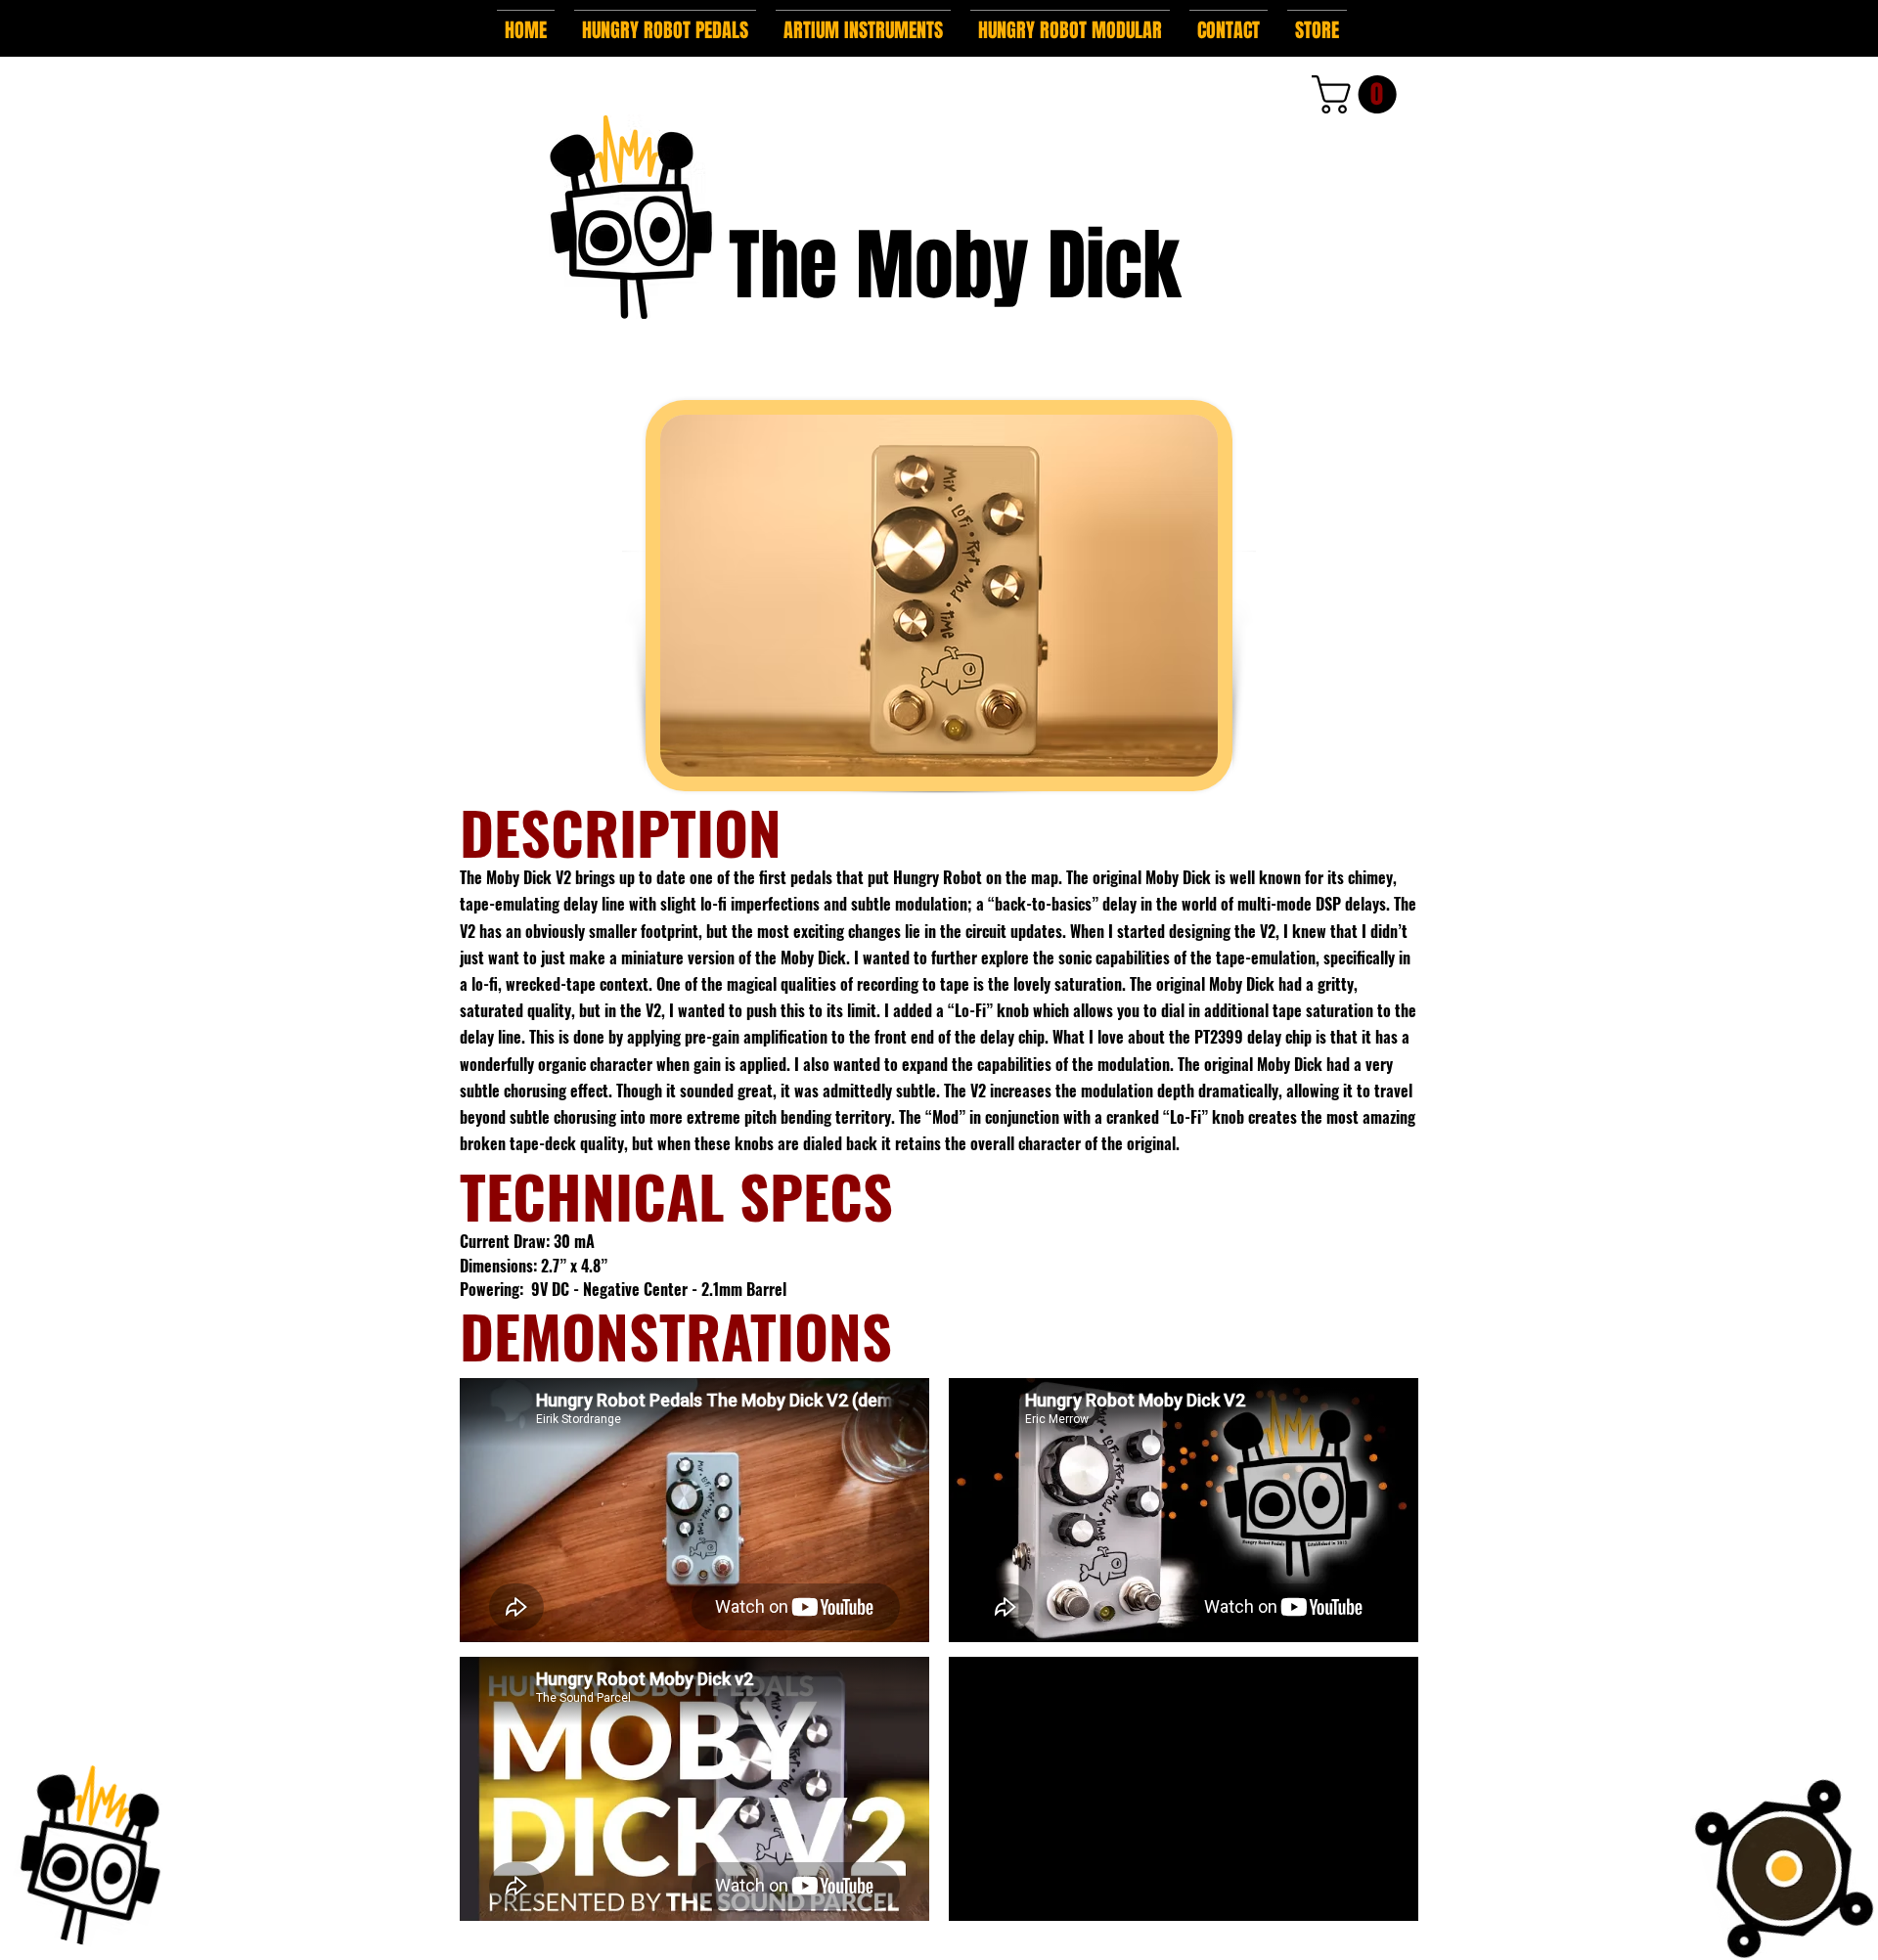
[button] (665, 22)
